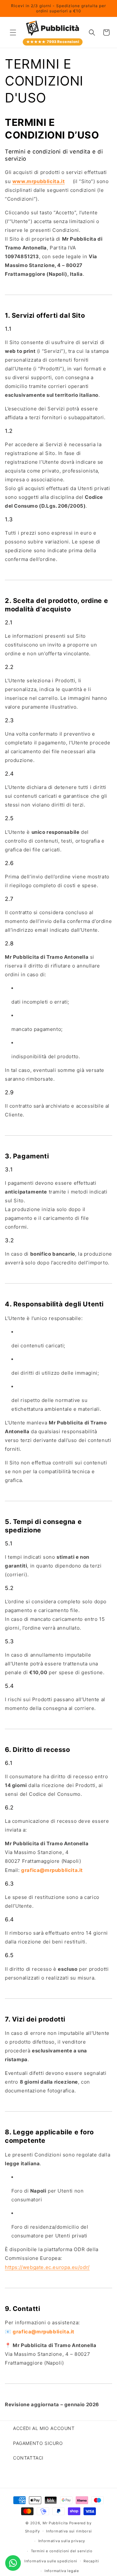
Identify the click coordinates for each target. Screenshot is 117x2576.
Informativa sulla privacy (62, 2541)
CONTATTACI (28, 2458)
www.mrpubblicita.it (39, 181)
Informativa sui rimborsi (69, 2531)
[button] (13, 33)
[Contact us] (13, 2563)
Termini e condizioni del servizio (62, 2551)
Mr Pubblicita (55, 2523)
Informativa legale (62, 2571)
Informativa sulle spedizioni (51, 2561)
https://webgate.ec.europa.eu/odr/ (47, 2267)
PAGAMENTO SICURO (38, 2443)
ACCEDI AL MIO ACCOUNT (44, 2428)
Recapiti (91, 2561)
